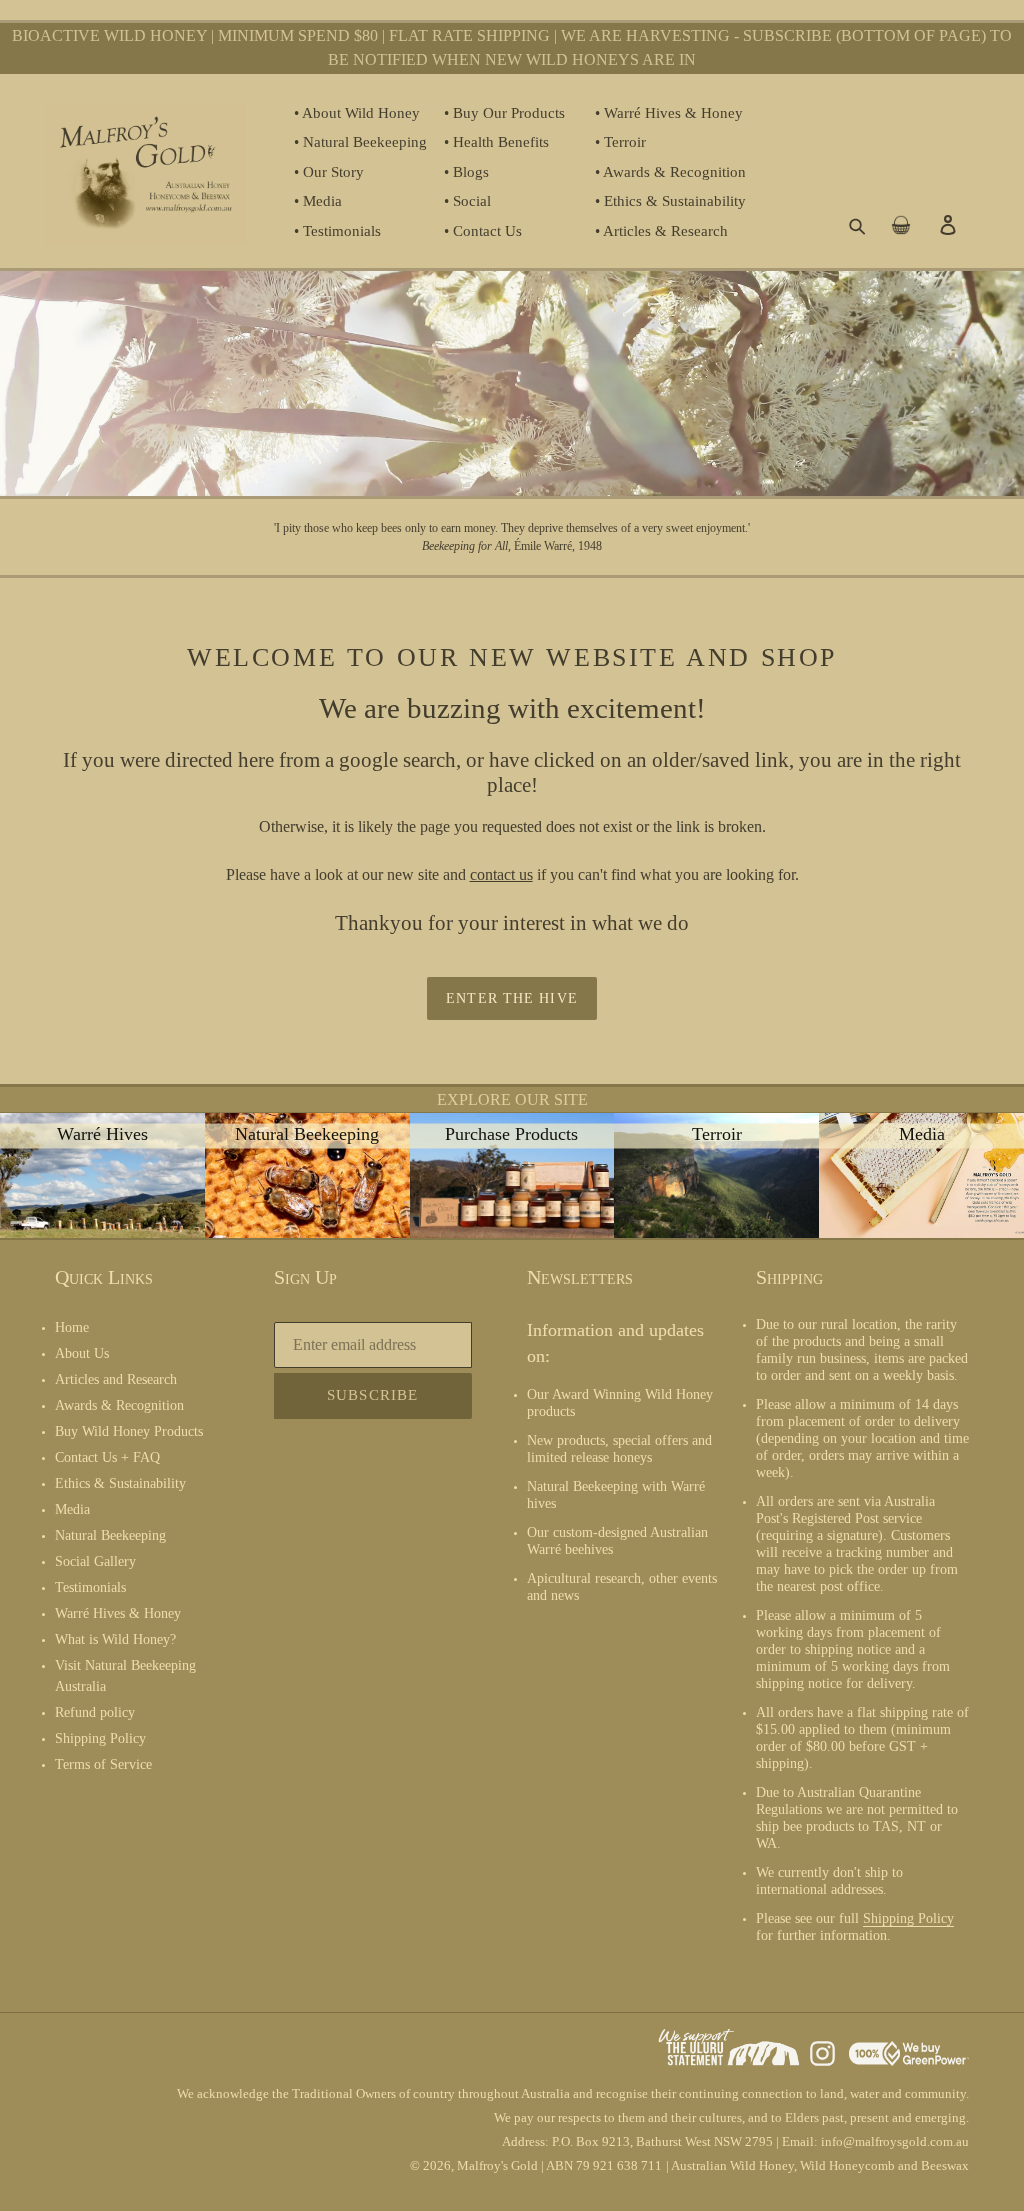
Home (72, 1327)
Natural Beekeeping (110, 1535)
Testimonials (90, 1587)
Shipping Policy (100, 1738)
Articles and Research (116, 1379)
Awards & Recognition (119, 1405)
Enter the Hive (512, 998)
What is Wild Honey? (115, 1639)
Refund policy (95, 1712)
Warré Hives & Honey (118, 1613)
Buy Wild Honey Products (129, 1431)
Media (72, 1509)
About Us (82, 1353)
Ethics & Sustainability (120, 1483)
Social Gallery (95, 1561)
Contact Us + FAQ (107, 1457)
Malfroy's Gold (497, 2165)
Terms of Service (103, 1764)
